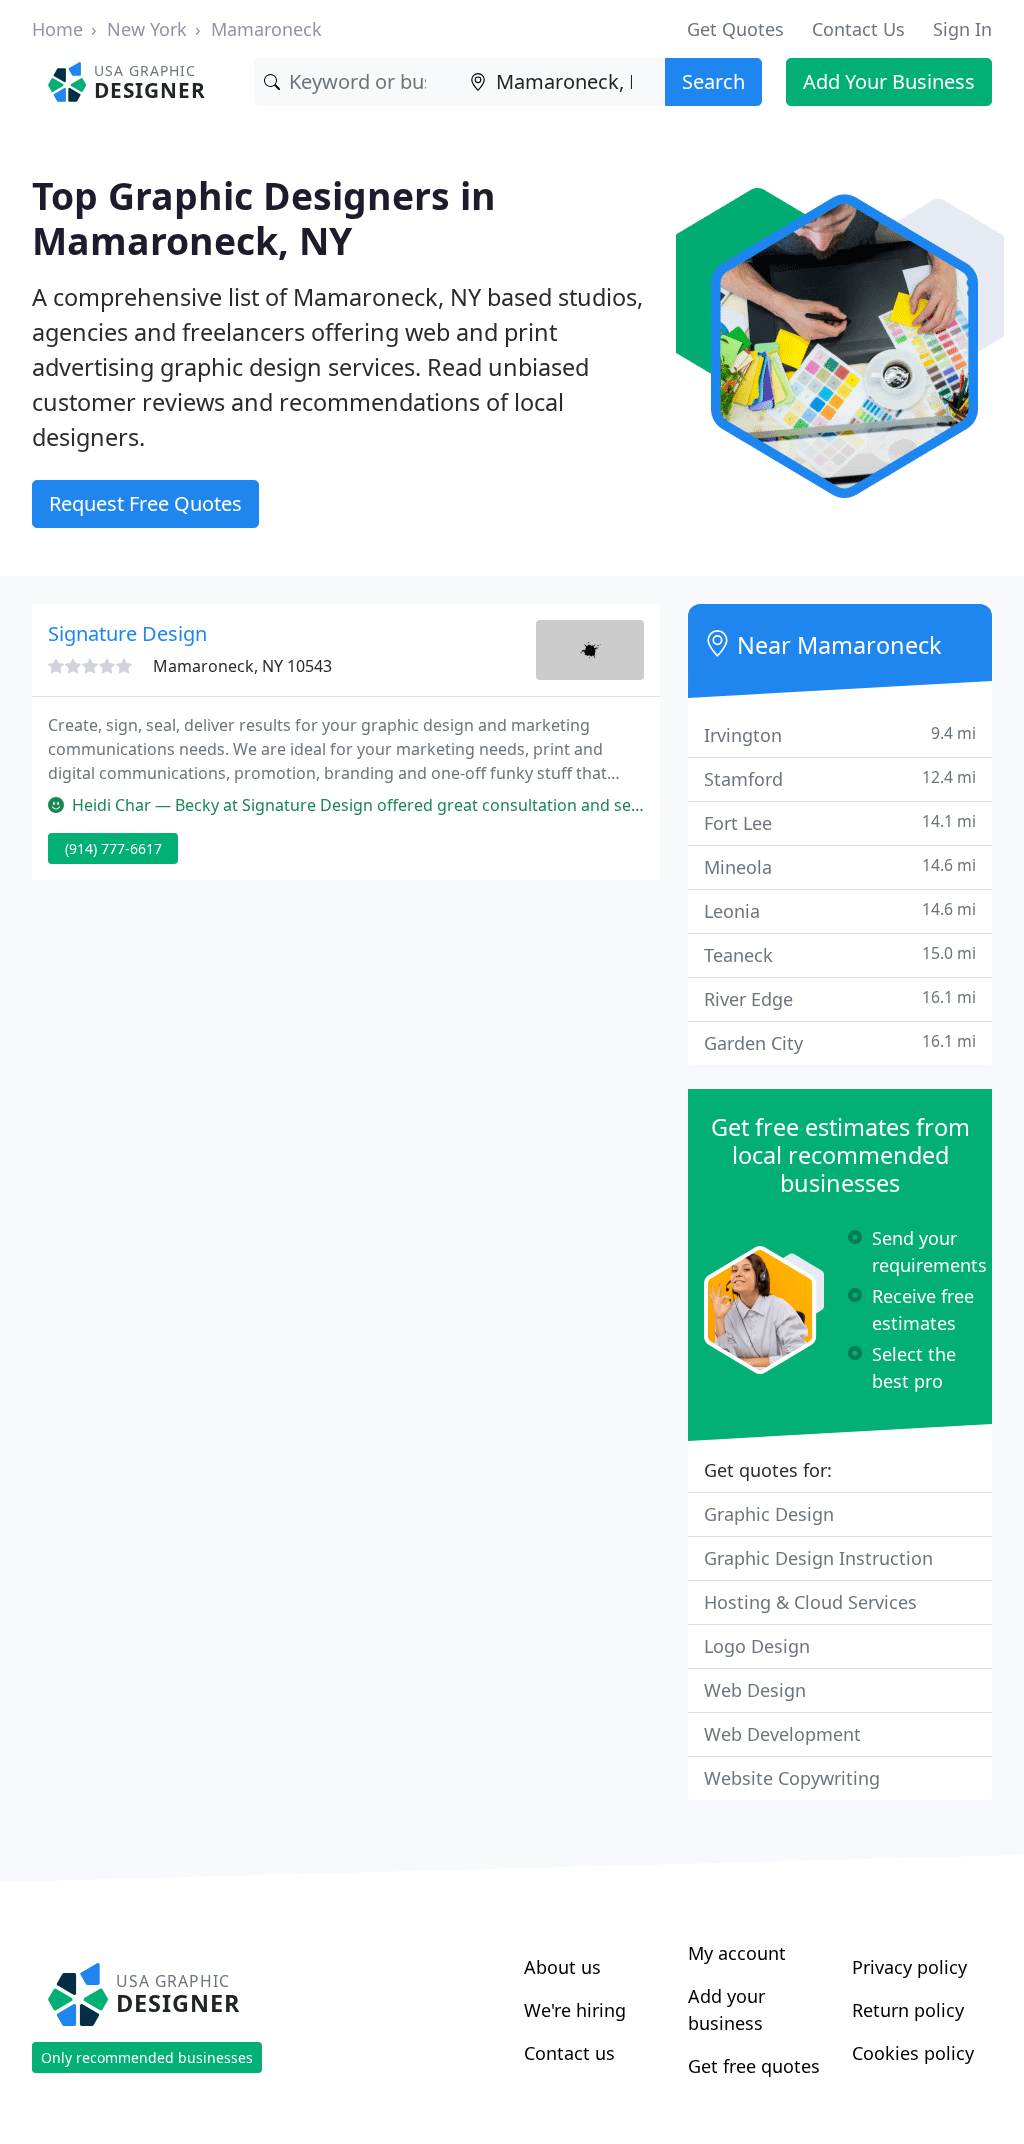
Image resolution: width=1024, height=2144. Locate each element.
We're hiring (575, 2010)
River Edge (840, 998)
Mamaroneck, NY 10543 (242, 666)
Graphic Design (769, 1514)
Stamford (840, 778)
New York (147, 29)
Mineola (840, 866)
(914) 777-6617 (113, 848)
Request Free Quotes (145, 503)
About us (562, 1967)
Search (713, 81)
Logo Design (757, 1646)
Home (57, 29)
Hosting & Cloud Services (810, 1602)
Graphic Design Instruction (818, 1558)
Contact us (569, 2053)
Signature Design (127, 633)
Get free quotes (754, 2066)
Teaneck (840, 954)
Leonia (840, 910)
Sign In (962, 29)
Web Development (782, 1734)
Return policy (908, 2010)
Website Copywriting (792, 1778)
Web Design (755, 1690)
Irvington (840, 734)
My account (737, 1953)
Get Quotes (735, 29)
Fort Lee (840, 822)
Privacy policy (909, 1967)
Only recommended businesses (147, 2057)
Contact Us (858, 29)
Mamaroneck (266, 29)
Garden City (840, 1042)
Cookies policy (913, 2053)
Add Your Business (889, 81)
